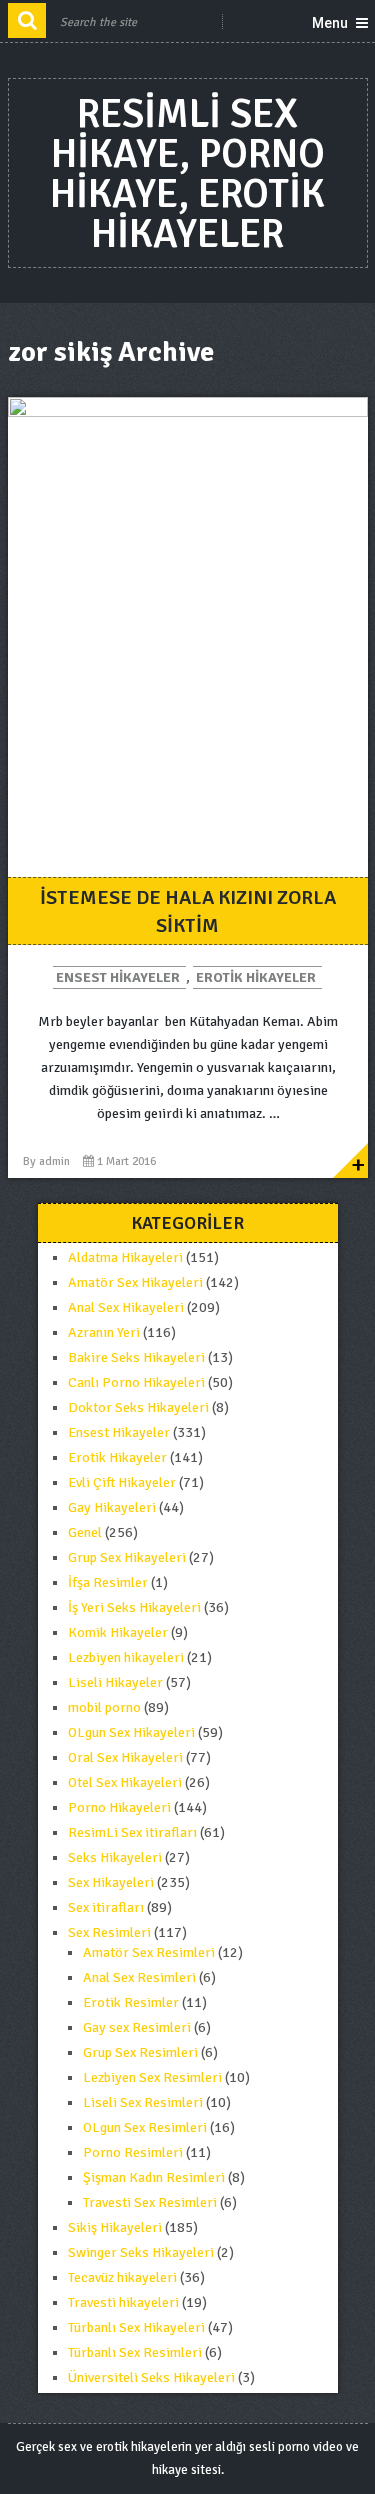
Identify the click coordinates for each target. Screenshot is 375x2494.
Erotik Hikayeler (256, 977)
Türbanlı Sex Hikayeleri (136, 2327)
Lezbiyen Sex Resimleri (152, 2077)
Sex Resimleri (109, 1932)
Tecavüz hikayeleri (122, 2277)
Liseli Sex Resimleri (143, 2102)
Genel (85, 1532)
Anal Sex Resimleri (139, 1977)
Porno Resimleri (133, 2152)
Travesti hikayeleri (123, 2302)
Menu (330, 23)
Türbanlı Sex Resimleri (135, 2352)
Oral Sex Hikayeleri (125, 1757)
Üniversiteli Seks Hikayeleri (151, 2377)
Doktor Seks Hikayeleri (138, 1407)
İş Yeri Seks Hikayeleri (134, 1607)
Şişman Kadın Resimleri (154, 2177)
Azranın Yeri (104, 1332)
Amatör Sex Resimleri (149, 1952)
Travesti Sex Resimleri (150, 2202)
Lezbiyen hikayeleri (126, 1657)
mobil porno (104, 1707)
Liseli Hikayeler (115, 1682)
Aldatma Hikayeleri (125, 1257)
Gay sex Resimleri (137, 2027)
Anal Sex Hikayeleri (126, 1307)
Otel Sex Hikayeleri (125, 1782)
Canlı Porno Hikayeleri (136, 1382)
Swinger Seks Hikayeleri (141, 2252)
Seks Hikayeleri (115, 1857)
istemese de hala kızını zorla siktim (188, 911)
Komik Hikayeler (118, 1632)
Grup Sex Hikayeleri (127, 1557)
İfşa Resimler (108, 1582)
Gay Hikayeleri (112, 1507)
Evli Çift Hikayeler (122, 1482)
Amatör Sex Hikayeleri (135, 1282)
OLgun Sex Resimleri (145, 2127)
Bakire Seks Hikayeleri (136, 1357)
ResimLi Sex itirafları (132, 1832)
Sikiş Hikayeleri (115, 2227)
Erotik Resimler (131, 2002)
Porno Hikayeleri (119, 1807)
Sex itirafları (106, 1907)
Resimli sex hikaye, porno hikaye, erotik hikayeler (187, 174)
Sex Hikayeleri (111, 1882)
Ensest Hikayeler (118, 977)
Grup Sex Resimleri (140, 2052)
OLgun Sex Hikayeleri (131, 1732)
